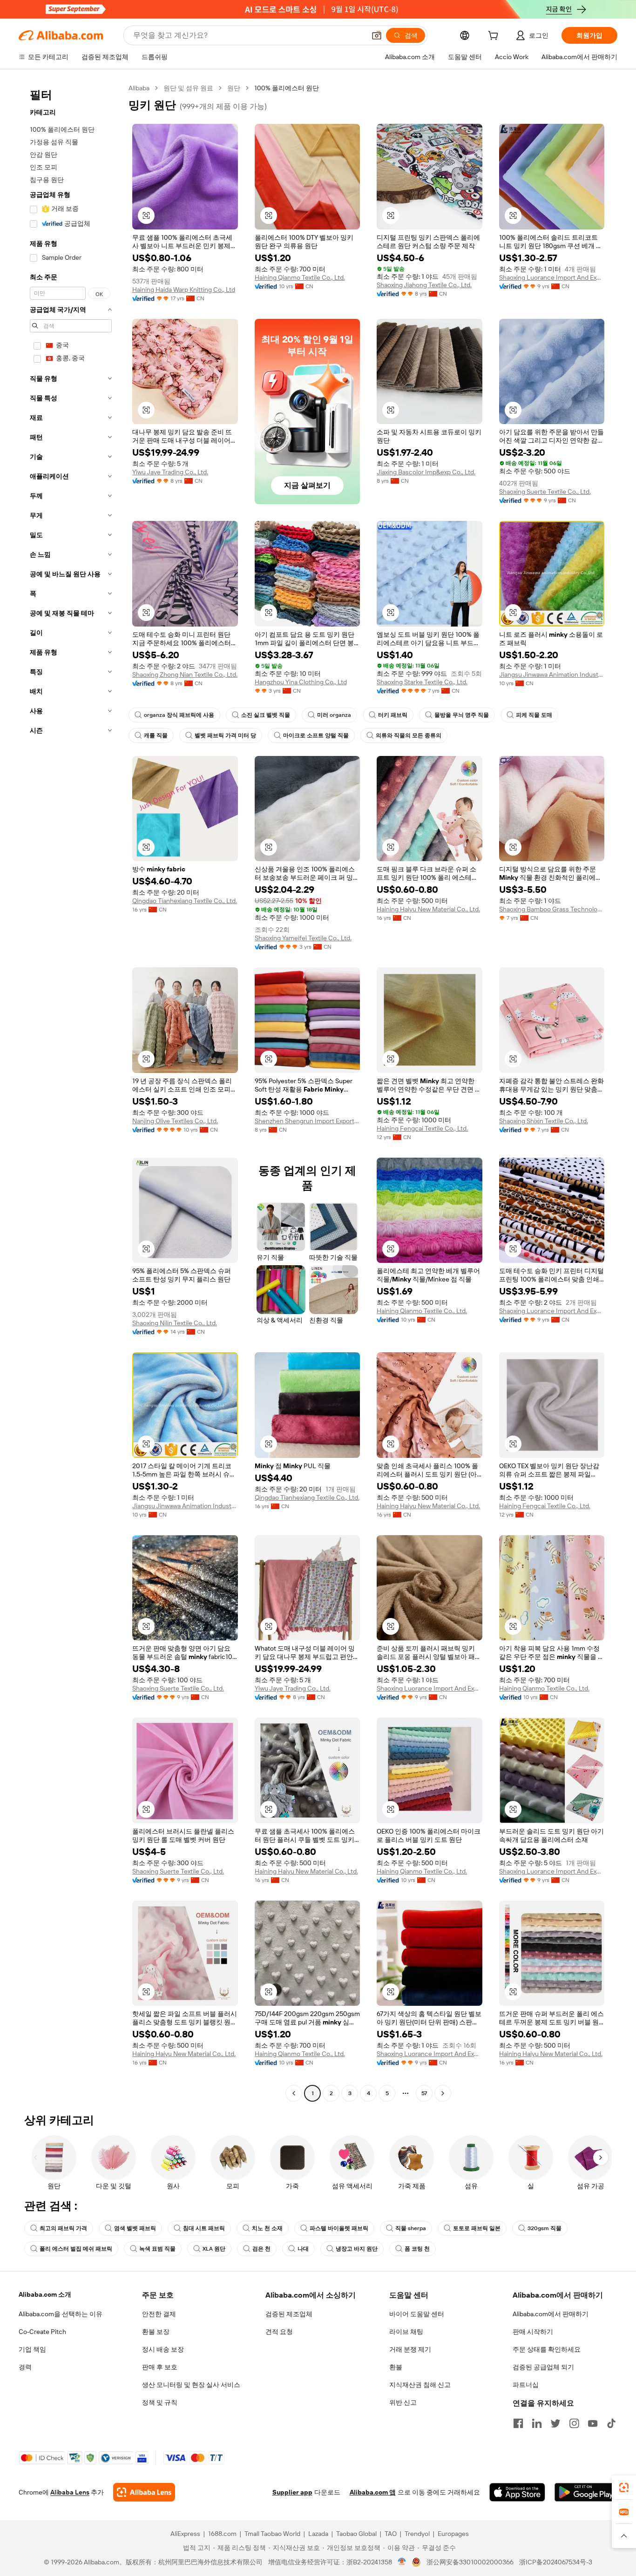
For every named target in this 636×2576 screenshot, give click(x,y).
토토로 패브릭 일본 (477, 2228)
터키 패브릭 (393, 715)
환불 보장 (156, 2332)
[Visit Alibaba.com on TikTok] (611, 2423)
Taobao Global (356, 2534)
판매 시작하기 (533, 2332)
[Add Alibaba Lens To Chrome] (144, 2492)
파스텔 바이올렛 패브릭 (339, 2228)
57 (424, 2093)
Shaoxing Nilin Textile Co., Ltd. (175, 1323)
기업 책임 (32, 2349)
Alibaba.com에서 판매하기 (551, 2314)
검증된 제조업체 (289, 2314)
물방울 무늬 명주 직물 (462, 715)
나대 (303, 2249)
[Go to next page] (443, 2093)
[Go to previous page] (294, 2093)
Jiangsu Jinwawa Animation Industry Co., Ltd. (552, 674)
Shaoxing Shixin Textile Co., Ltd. (544, 1121)
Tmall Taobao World (272, 2534)
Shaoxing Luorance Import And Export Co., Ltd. (552, 277)
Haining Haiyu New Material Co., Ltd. (428, 909)
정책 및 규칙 (160, 2402)
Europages (453, 2534)
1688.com (222, 2534)
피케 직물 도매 (534, 715)
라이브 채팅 (406, 2332)
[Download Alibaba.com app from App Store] (517, 2492)
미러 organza (334, 715)
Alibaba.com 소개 (45, 2294)
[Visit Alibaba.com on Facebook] (518, 2423)
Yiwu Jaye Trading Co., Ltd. (170, 472)
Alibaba (139, 88)
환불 (396, 2367)
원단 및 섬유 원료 (188, 88)
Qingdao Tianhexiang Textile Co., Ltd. (185, 901)
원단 (234, 88)
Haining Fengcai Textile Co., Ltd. (422, 1128)
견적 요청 (279, 2332)
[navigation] (71, 1092)
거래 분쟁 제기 (410, 2349)
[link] (624, 2488)
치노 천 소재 (267, 2228)
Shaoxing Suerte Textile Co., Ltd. (545, 492)
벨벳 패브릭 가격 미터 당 (225, 735)
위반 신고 (403, 2402)
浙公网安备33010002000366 (470, 2562)
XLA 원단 (214, 2249)
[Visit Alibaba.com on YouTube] (593, 2423)
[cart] (495, 37)
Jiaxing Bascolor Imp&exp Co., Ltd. (426, 472)
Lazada (318, 2534)
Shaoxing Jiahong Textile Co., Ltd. (424, 285)
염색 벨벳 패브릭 (135, 2228)
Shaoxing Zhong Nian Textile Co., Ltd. (185, 674)
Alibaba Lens (70, 2492)
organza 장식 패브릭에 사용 (179, 715)
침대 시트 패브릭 (204, 2228)
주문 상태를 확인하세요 (547, 2349)
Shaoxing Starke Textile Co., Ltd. (422, 682)
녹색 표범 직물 (157, 2249)
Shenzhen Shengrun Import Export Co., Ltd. (308, 1121)
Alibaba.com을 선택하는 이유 (61, 2314)
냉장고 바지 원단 (357, 2249)
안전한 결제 (159, 2314)
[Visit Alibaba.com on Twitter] (555, 2423)
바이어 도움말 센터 (417, 2314)
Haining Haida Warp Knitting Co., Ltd (184, 290)
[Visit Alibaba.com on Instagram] (574, 2423)
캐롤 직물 (156, 735)
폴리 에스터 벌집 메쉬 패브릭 (76, 2249)
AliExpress (185, 2534)
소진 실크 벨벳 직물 (266, 715)
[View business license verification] (402, 2562)
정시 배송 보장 (163, 2349)
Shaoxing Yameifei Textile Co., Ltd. (303, 938)
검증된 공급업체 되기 (543, 2367)
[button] (377, 35)
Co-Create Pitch (42, 2332)
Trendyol (417, 2534)
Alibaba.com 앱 (373, 2492)
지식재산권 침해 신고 (420, 2385)
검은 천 (261, 2249)
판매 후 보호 (160, 2367)
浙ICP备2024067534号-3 (556, 2562)
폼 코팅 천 (417, 2249)
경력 (25, 2367)
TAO (391, 2534)
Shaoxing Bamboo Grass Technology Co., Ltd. (552, 909)
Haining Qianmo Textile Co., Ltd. (300, 277)
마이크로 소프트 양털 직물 (316, 735)
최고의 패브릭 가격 (63, 2228)
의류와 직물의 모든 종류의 (409, 735)
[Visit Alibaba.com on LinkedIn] (537, 2423)
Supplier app (292, 2492)
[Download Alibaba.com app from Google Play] (586, 2492)
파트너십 (526, 2385)
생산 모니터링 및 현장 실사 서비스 (191, 2385)
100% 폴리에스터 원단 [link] (287, 88)
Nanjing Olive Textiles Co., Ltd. (175, 1121)
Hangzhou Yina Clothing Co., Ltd (301, 682)
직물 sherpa (411, 2228)
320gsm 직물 (545, 2228)
